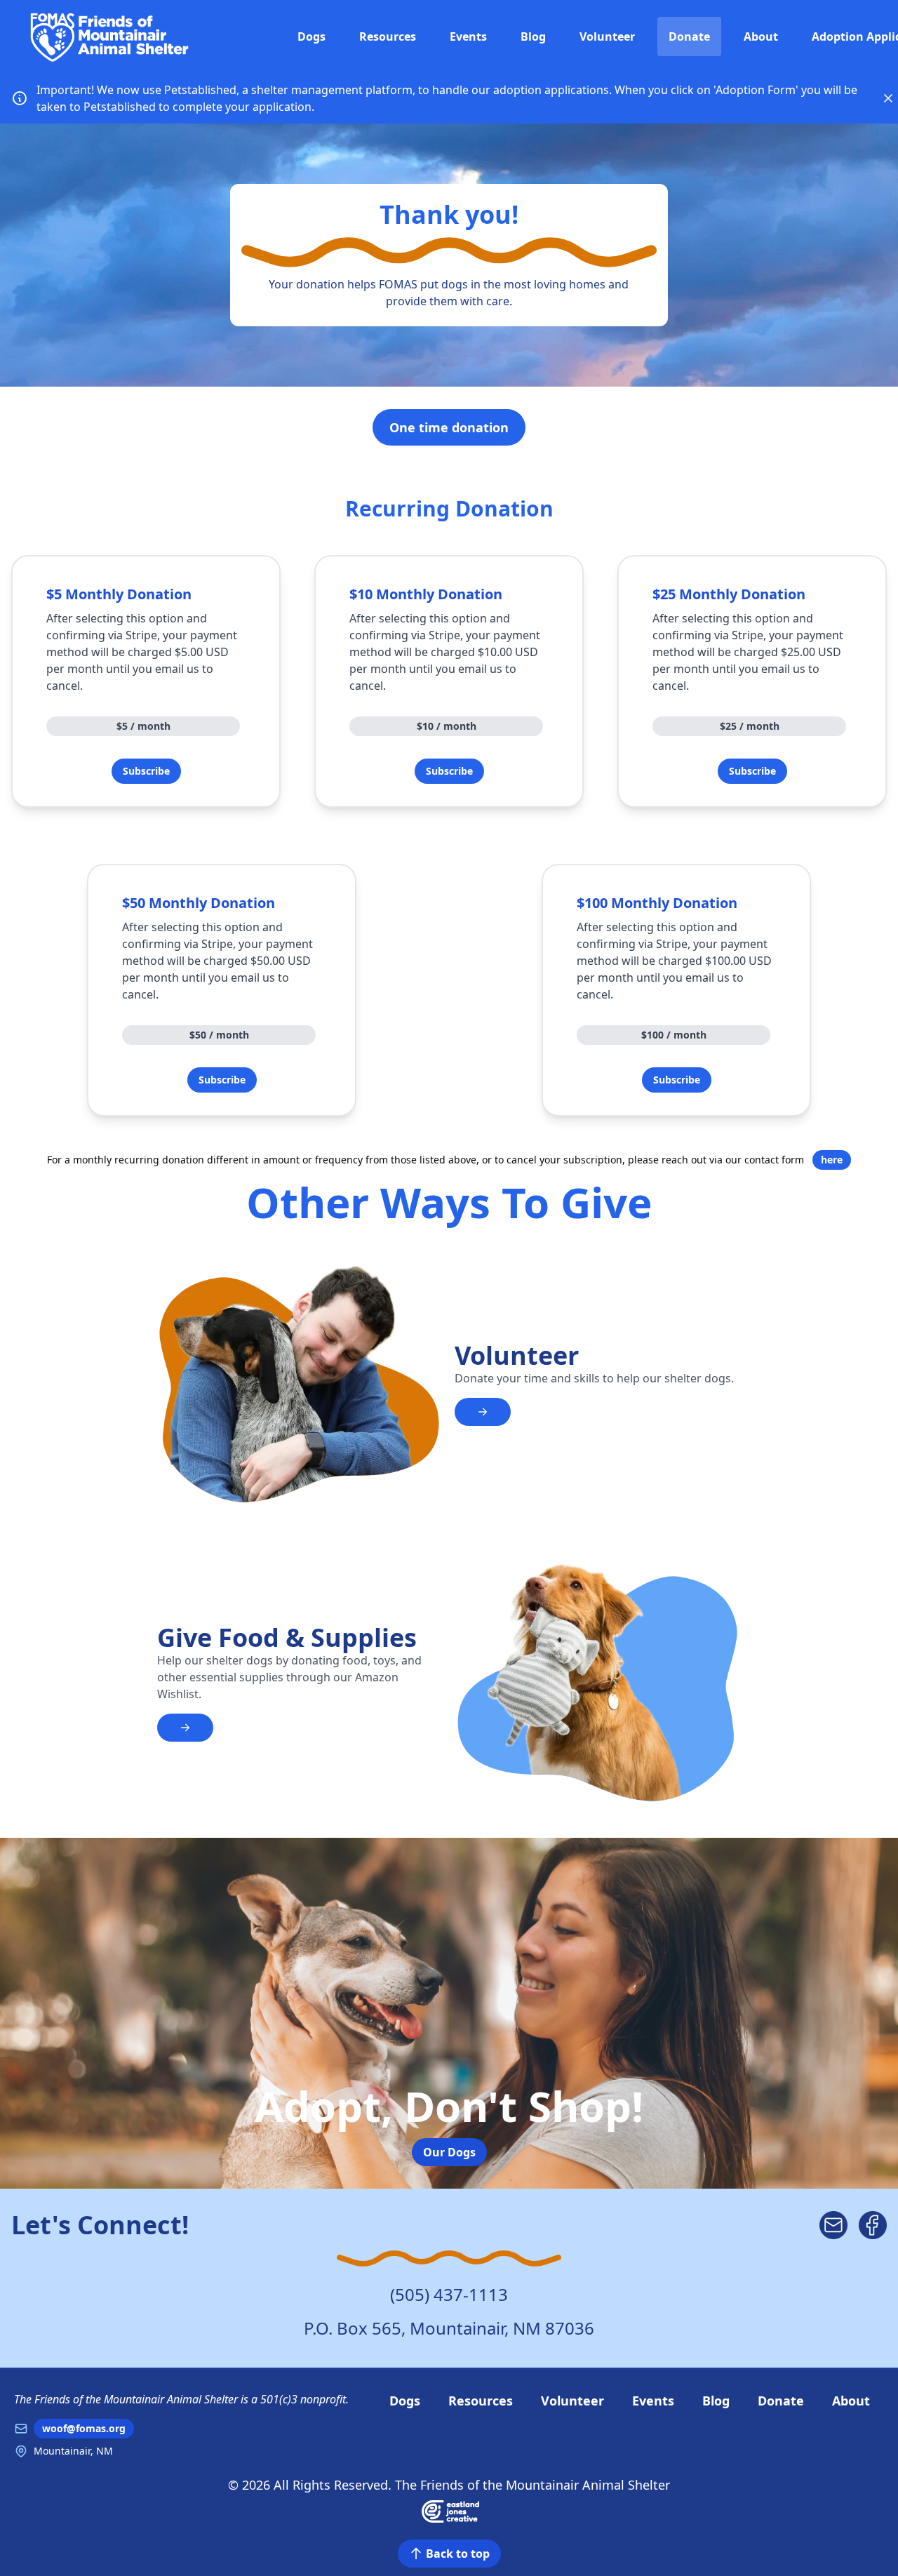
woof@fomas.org (84, 2428)
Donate (689, 36)
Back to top (458, 2554)
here (832, 1160)
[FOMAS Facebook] (873, 2225)
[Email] (833, 2225)
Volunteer (607, 36)
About (761, 36)
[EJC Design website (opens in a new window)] (449, 2510)
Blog (533, 36)
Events (468, 36)
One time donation (449, 427)
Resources (388, 36)
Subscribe (146, 771)
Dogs (311, 36)
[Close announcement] (888, 98)
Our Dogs (449, 2152)
